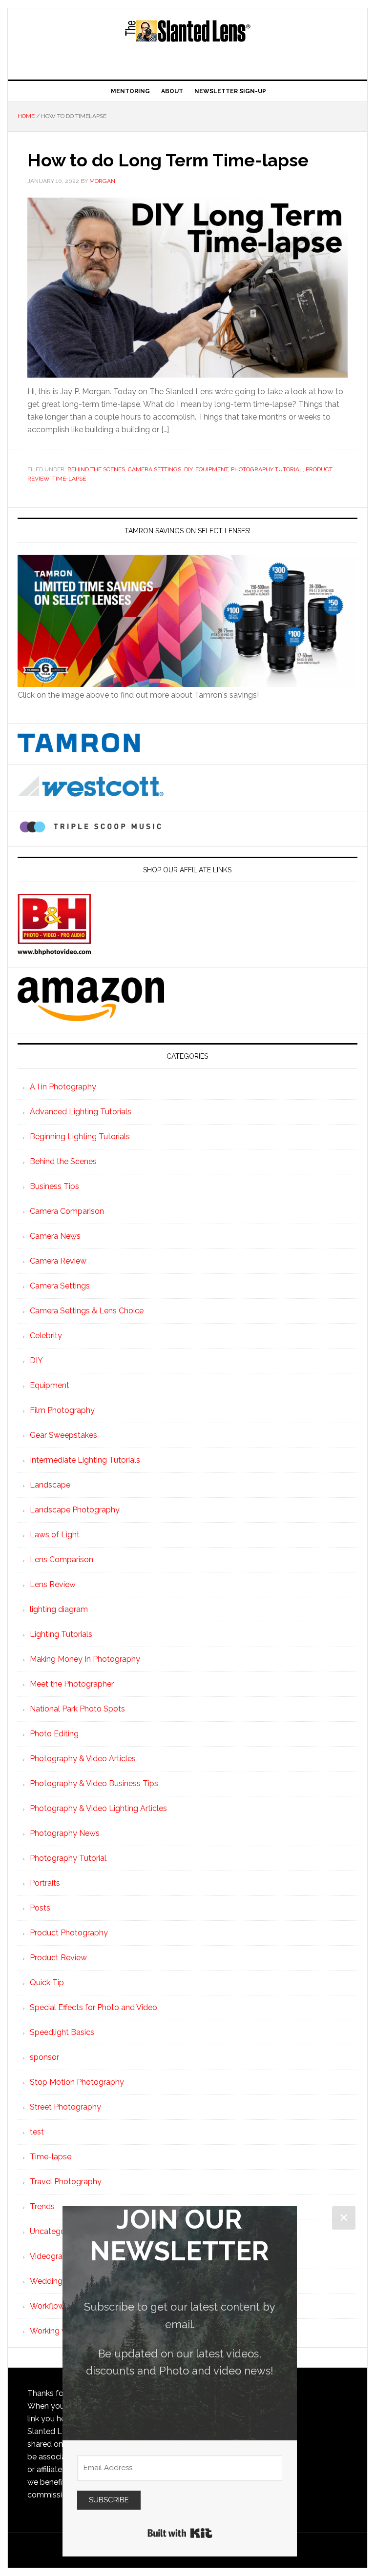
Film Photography (62, 1410)
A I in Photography (63, 1087)
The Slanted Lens (187, 40)
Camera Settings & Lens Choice (87, 1311)
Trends (42, 2206)
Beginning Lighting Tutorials (80, 1137)
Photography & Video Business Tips (94, 1783)
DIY (188, 469)
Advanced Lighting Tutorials (81, 1112)
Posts (40, 1908)
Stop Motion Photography (77, 2082)
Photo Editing (54, 1734)
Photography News (65, 1833)
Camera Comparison (67, 1211)
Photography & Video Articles (83, 1759)
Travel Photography (66, 2182)
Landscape (50, 1485)
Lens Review (53, 1584)
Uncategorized (56, 2231)
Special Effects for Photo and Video (94, 2007)
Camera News (55, 1236)
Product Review (58, 1958)
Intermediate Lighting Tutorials (85, 1460)
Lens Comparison (62, 1560)
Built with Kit (180, 2533)
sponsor (44, 2057)
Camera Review (58, 1261)
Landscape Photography (75, 1510)
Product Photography (69, 1933)
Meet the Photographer (72, 1684)
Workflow (47, 2306)
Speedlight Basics (62, 2032)
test (37, 2132)
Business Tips (54, 1186)
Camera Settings (155, 469)
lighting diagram (59, 1609)
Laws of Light (55, 1535)
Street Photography (65, 2107)
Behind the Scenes (96, 469)
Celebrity (46, 1336)
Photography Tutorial (267, 469)
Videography (53, 2256)
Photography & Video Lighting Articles (98, 1808)
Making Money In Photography (85, 1659)
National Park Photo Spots (77, 1709)
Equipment (212, 469)
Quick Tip (47, 1982)
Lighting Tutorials (61, 1634)
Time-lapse (69, 479)
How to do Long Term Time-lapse (168, 160)
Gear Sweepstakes (63, 1435)
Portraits (45, 1883)
